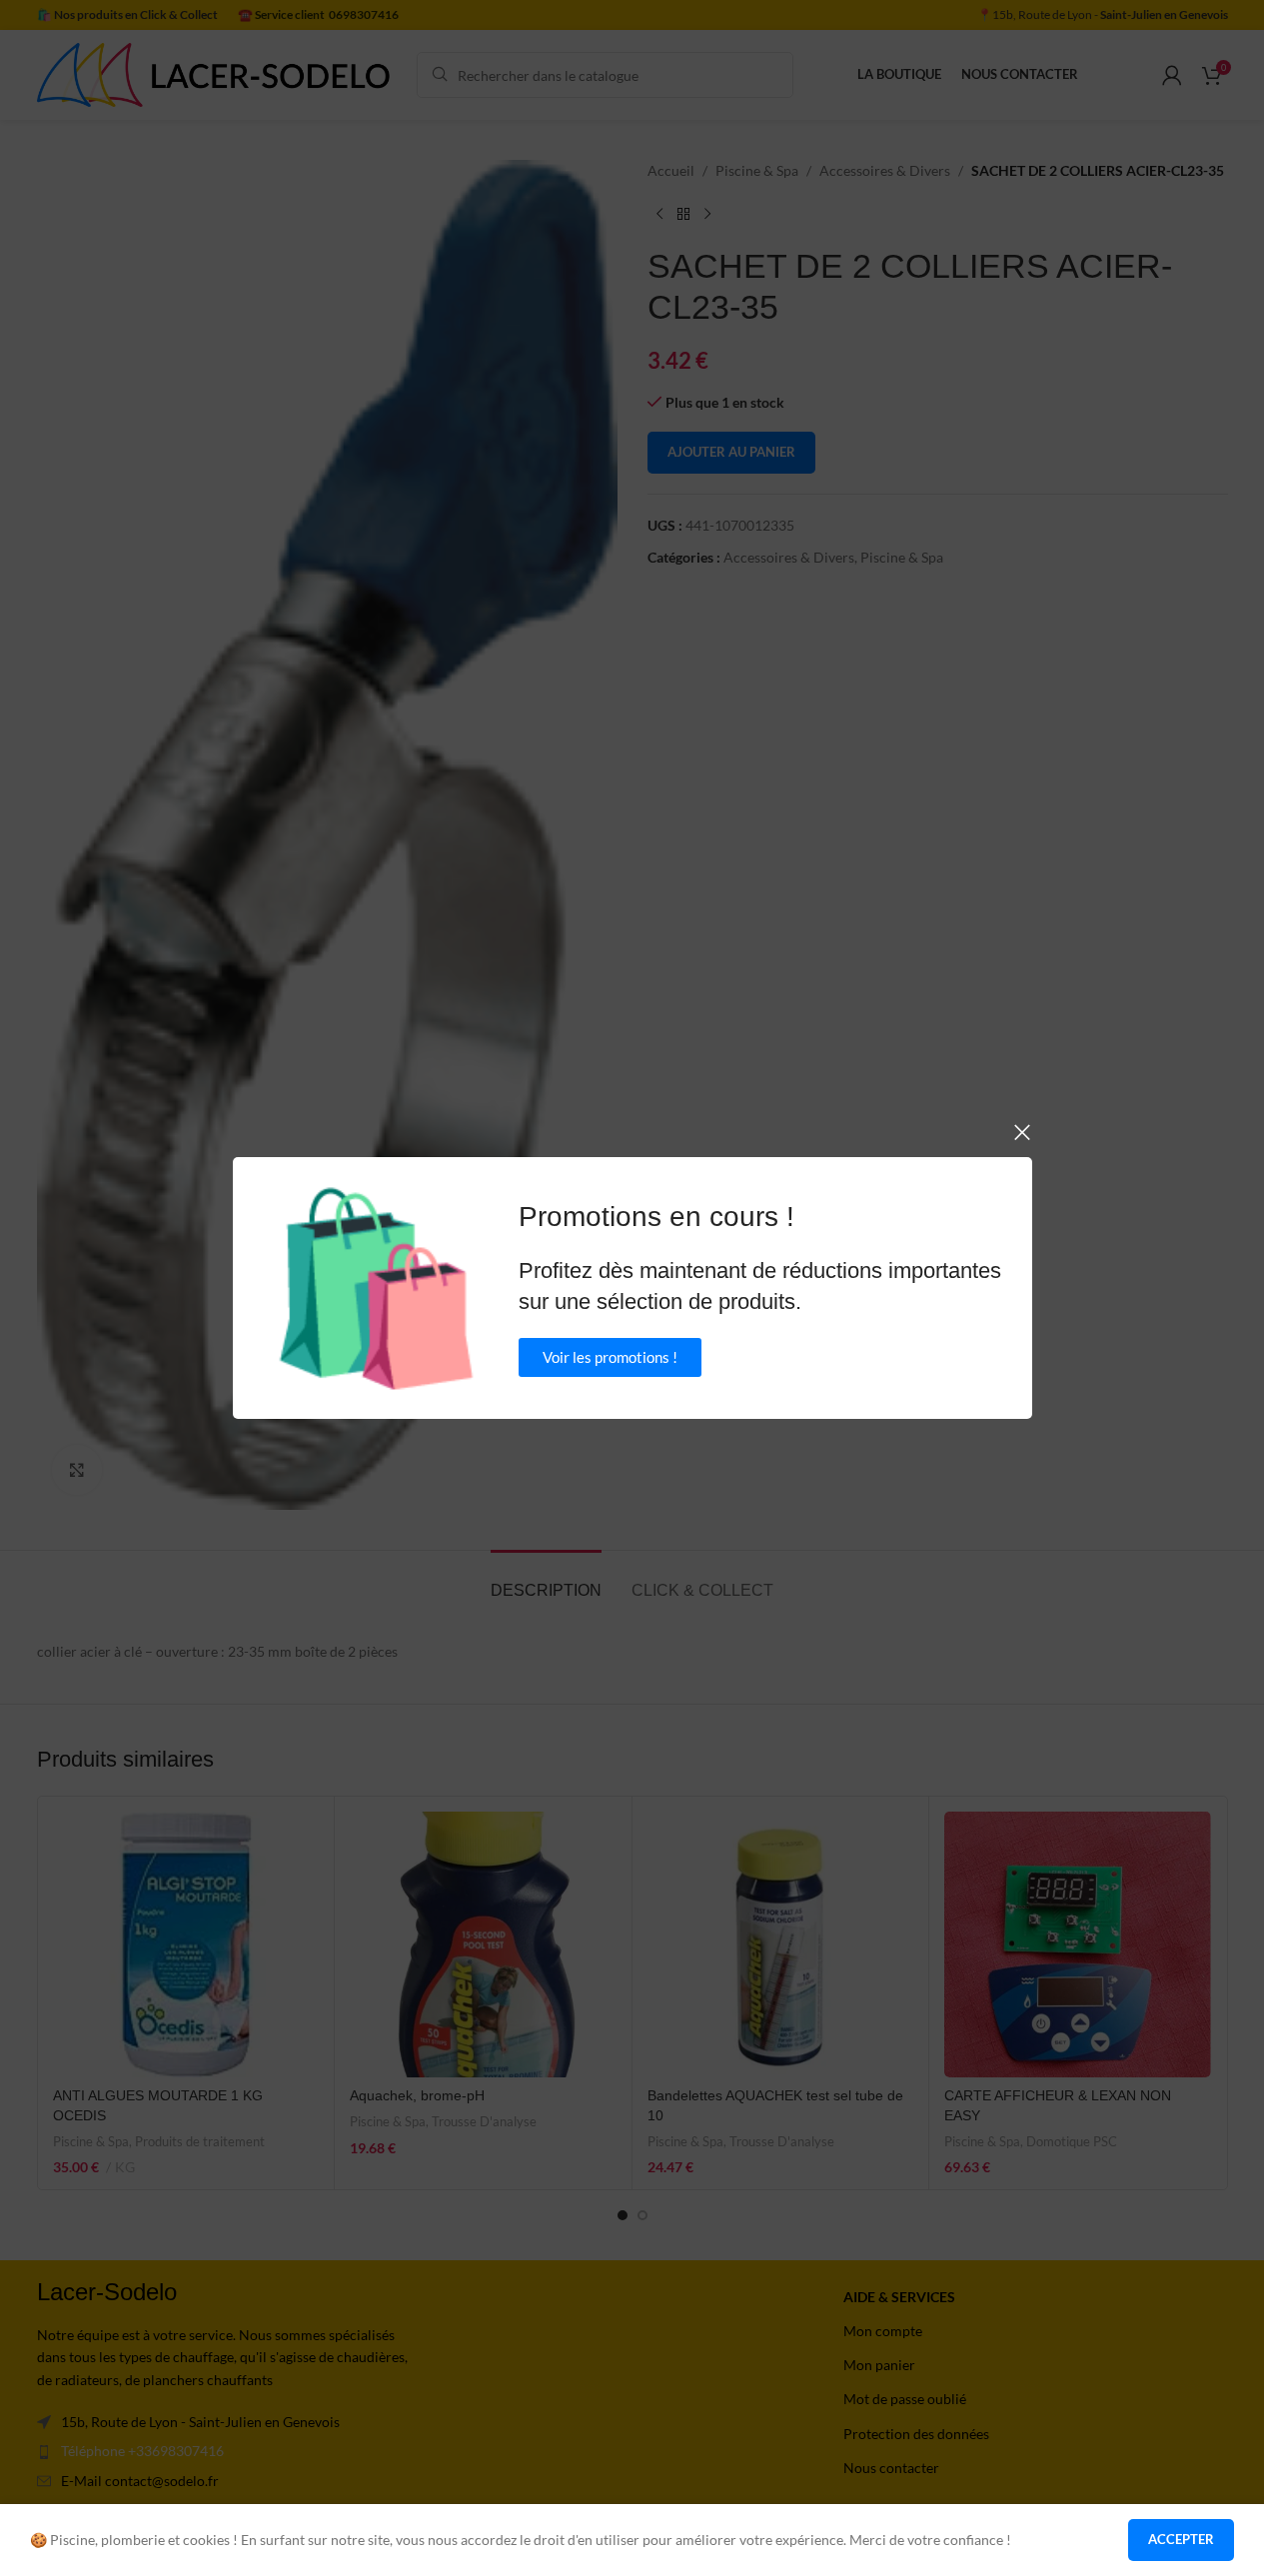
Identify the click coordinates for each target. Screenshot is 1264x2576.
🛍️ (376, 1288)
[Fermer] (1022, 1132)
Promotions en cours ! (656, 1217)
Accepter (1181, 2539)
